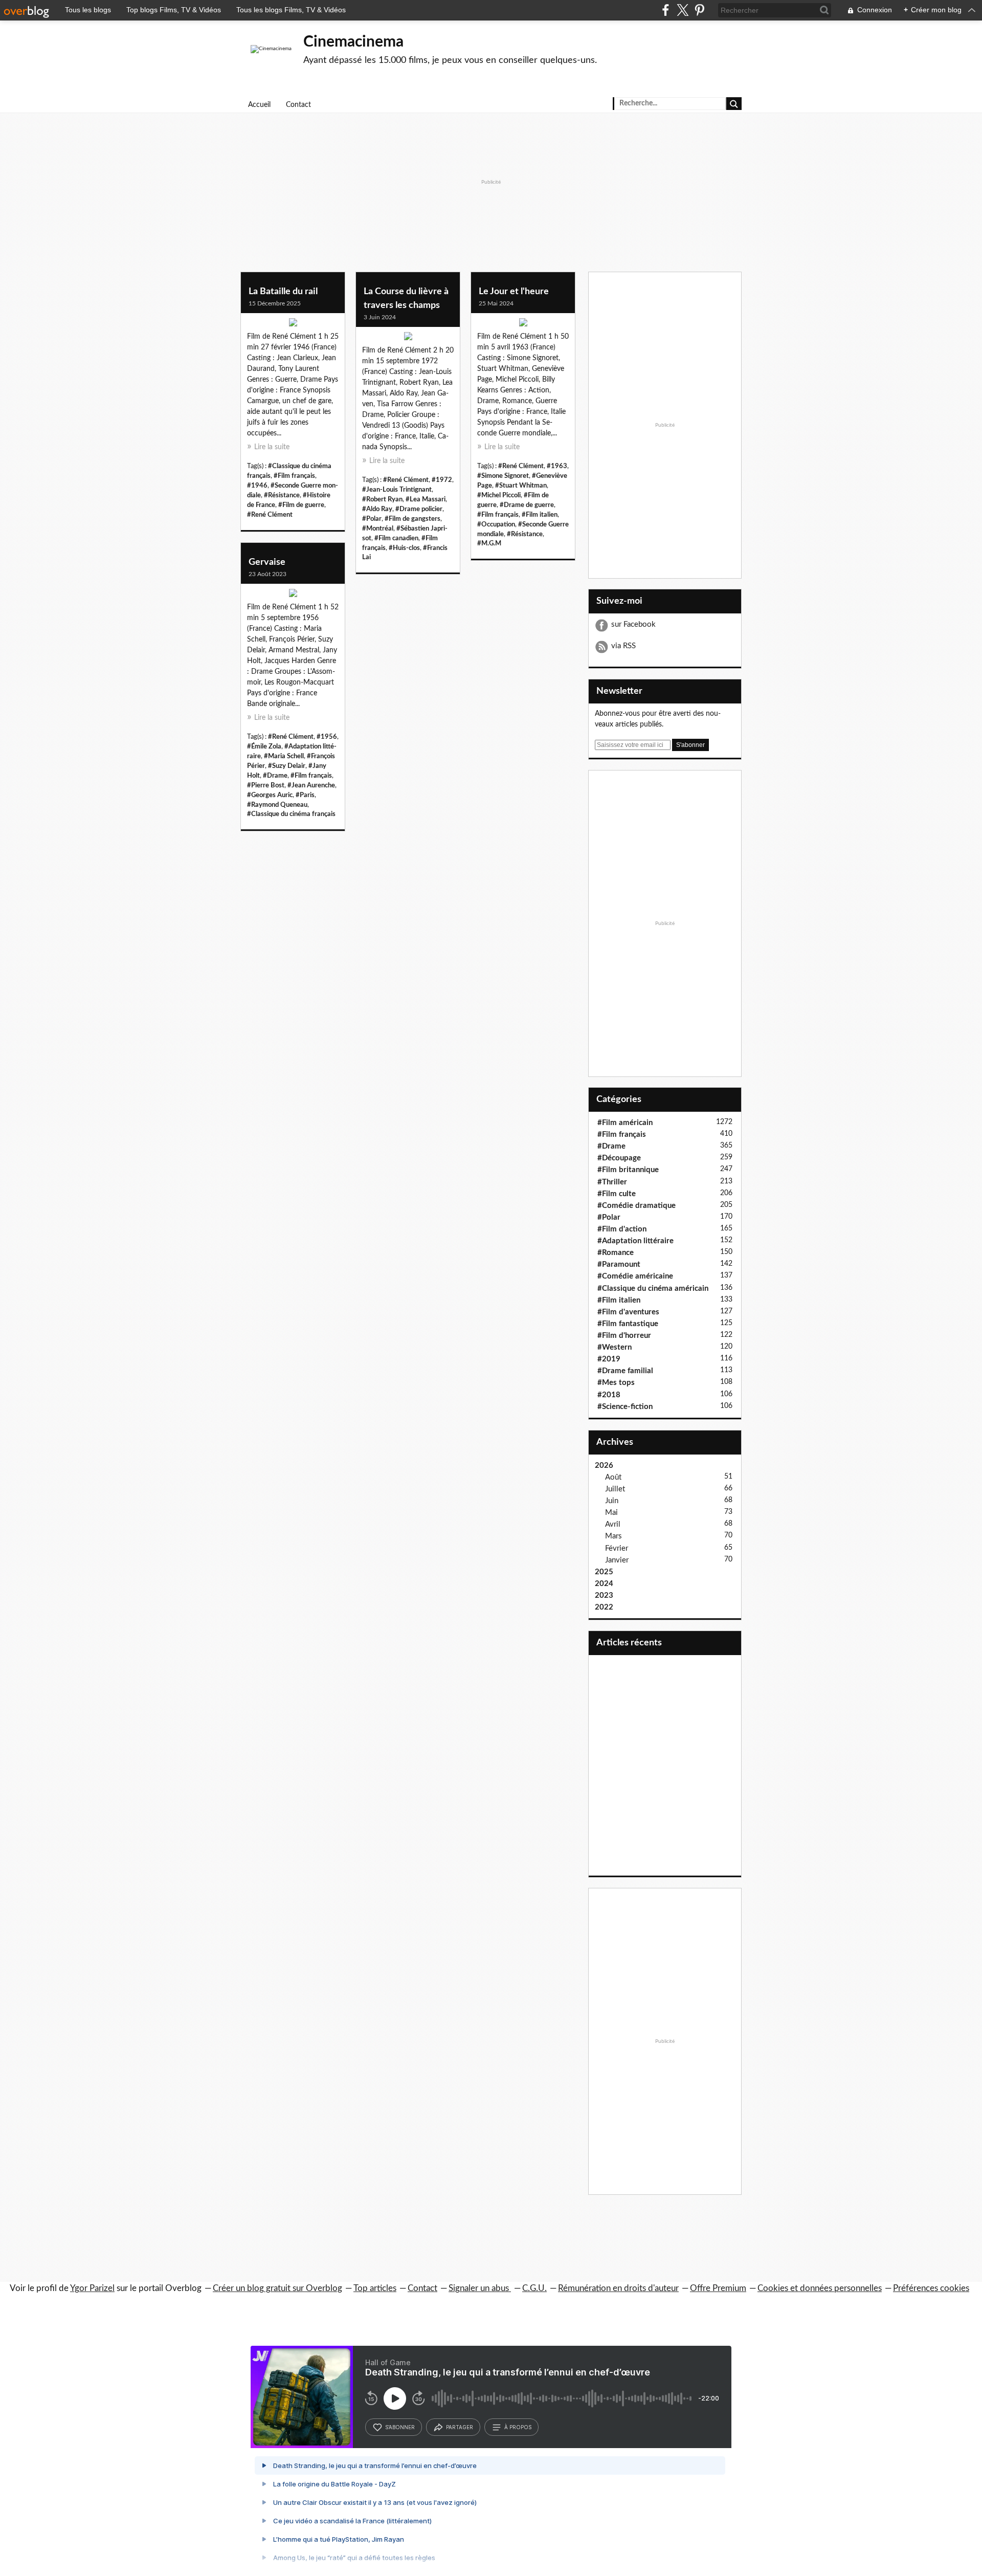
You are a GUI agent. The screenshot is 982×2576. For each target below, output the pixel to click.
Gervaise (267, 562)
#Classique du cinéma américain (653, 1289)
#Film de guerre (301, 505)
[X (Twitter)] (683, 10)
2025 (604, 1572)
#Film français (294, 476)
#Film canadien (396, 538)
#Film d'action (622, 1229)
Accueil (259, 105)
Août (613, 1477)
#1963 (557, 466)
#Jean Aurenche (311, 785)
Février (617, 1548)
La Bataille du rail (283, 292)
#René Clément (270, 515)
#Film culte (617, 1194)
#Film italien (540, 515)
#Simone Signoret (503, 476)
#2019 (609, 1359)
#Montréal (378, 529)
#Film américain (625, 1123)
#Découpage (619, 1158)
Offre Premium (718, 2288)
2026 (604, 1466)
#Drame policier (419, 509)
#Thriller (612, 1182)
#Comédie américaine (635, 1276)
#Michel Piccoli (499, 495)
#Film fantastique (628, 1324)
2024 (604, 1584)
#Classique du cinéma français (291, 814)
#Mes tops (616, 1383)
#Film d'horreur (624, 1336)
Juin (612, 1501)
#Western (615, 1347)
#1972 (442, 480)
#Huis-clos (404, 548)
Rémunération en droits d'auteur (618, 2288)
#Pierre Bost (266, 785)
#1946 (257, 486)
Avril (613, 1524)
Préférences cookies (931, 2288)
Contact (298, 105)
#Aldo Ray (377, 509)
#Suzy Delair (287, 766)
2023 (604, 1595)
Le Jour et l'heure (514, 292)
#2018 (609, 1395)
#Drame (275, 776)
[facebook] (666, 10)
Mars (613, 1536)
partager (460, 2427)
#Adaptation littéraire (635, 1241)
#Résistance (282, 495)
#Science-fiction (625, 1407)
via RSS (623, 646)
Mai (611, 1513)
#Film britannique (628, 1170)
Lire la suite (272, 447)
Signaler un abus (480, 2288)
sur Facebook (633, 624)
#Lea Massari (426, 499)
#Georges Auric (270, 795)
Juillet (615, 1489)
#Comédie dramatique (637, 1206)
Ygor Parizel (92, 2288)
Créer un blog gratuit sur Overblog (277, 2288)
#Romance (616, 1253)
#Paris (305, 795)
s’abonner (400, 2427)
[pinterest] (699, 10)
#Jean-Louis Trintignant (397, 490)
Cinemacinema (353, 42)
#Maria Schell (284, 756)
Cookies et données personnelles (820, 2288)
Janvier (617, 1560)
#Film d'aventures (628, 1312)
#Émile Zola (264, 746)
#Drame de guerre (527, 505)
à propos (518, 2427)
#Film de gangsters (412, 519)
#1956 (327, 737)
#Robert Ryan (382, 499)
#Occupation (496, 524)
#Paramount (619, 1264)
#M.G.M (489, 543)
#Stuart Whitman (521, 486)
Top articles (375, 2288)
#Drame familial (625, 1371)
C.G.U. (534, 2288)
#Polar (372, 519)
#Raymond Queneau (277, 805)
